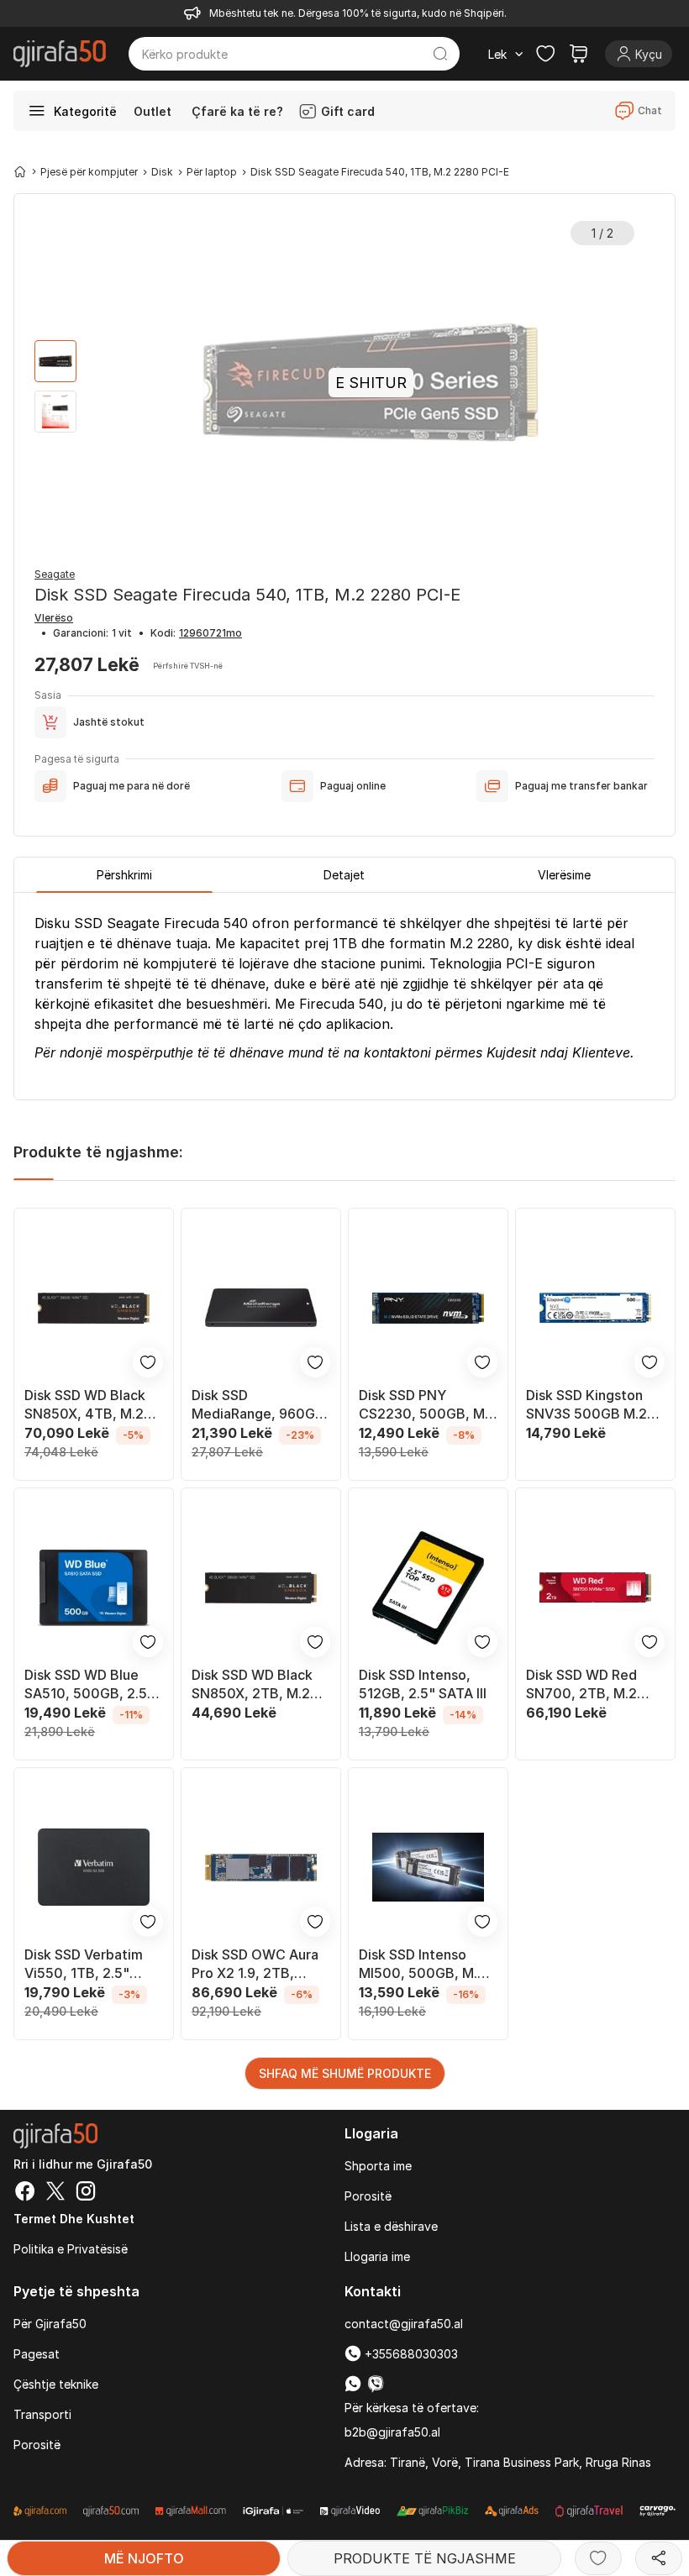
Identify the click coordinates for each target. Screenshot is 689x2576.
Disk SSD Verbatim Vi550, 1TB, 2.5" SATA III (84, 1964)
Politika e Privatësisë (71, 2249)
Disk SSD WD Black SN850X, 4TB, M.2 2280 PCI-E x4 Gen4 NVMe (91, 1405)
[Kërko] (440, 54)
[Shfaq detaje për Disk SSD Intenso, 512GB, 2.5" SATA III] (428, 1588)
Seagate (55, 574)
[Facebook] (25, 2193)
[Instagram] (86, 2193)
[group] (55, 361)
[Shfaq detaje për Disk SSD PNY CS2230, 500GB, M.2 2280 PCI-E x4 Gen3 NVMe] (428, 1308)
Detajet (344, 875)
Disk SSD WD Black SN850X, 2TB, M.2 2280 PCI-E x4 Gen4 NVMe (258, 1684)
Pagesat (37, 2354)
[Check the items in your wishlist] (545, 54)
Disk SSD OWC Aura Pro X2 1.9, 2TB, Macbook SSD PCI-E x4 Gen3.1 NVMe (256, 1964)
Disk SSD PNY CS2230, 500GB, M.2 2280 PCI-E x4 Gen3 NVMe (428, 1405)
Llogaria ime (377, 2256)
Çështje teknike (56, 2384)
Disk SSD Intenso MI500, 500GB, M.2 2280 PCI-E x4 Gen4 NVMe (425, 1964)
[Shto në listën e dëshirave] (598, 2558)
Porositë (368, 2196)
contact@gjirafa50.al (404, 2324)
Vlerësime (564, 875)
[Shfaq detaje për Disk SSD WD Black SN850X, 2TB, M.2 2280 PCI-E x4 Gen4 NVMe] (261, 1588)
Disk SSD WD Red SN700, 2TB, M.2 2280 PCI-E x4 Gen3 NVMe (592, 1684)
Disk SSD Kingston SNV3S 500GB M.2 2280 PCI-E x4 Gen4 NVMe (592, 1405)
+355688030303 (410, 2354)
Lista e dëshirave (391, 2226)
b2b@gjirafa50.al (392, 2432)
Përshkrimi (124, 875)
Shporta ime (378, 2166)
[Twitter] (55, 2193)
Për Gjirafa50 (50, 2324)
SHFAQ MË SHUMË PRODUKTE (345, 2073)
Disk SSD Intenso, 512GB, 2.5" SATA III (423, 1684)
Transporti (42, 2414)
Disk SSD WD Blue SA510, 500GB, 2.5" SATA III (89, 1684)
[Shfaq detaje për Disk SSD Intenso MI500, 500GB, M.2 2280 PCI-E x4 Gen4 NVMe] (428, 1868)
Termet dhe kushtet (74, 2219)
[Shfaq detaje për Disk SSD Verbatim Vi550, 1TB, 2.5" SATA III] (94, 1868)
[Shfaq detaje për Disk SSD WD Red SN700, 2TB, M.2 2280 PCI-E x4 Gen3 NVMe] (595, 1588)
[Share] (659, 2558)
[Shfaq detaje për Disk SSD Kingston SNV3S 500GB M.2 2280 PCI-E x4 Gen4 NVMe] (595, 1308)
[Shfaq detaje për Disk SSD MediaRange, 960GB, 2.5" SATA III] (261, 1308)
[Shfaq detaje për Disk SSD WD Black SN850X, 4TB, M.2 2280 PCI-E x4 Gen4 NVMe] (94, 1308)
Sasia (48, 695)
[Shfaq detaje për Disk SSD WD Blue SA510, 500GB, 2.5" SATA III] (94, 1588)
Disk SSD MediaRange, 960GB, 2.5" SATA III (260, 1405)
